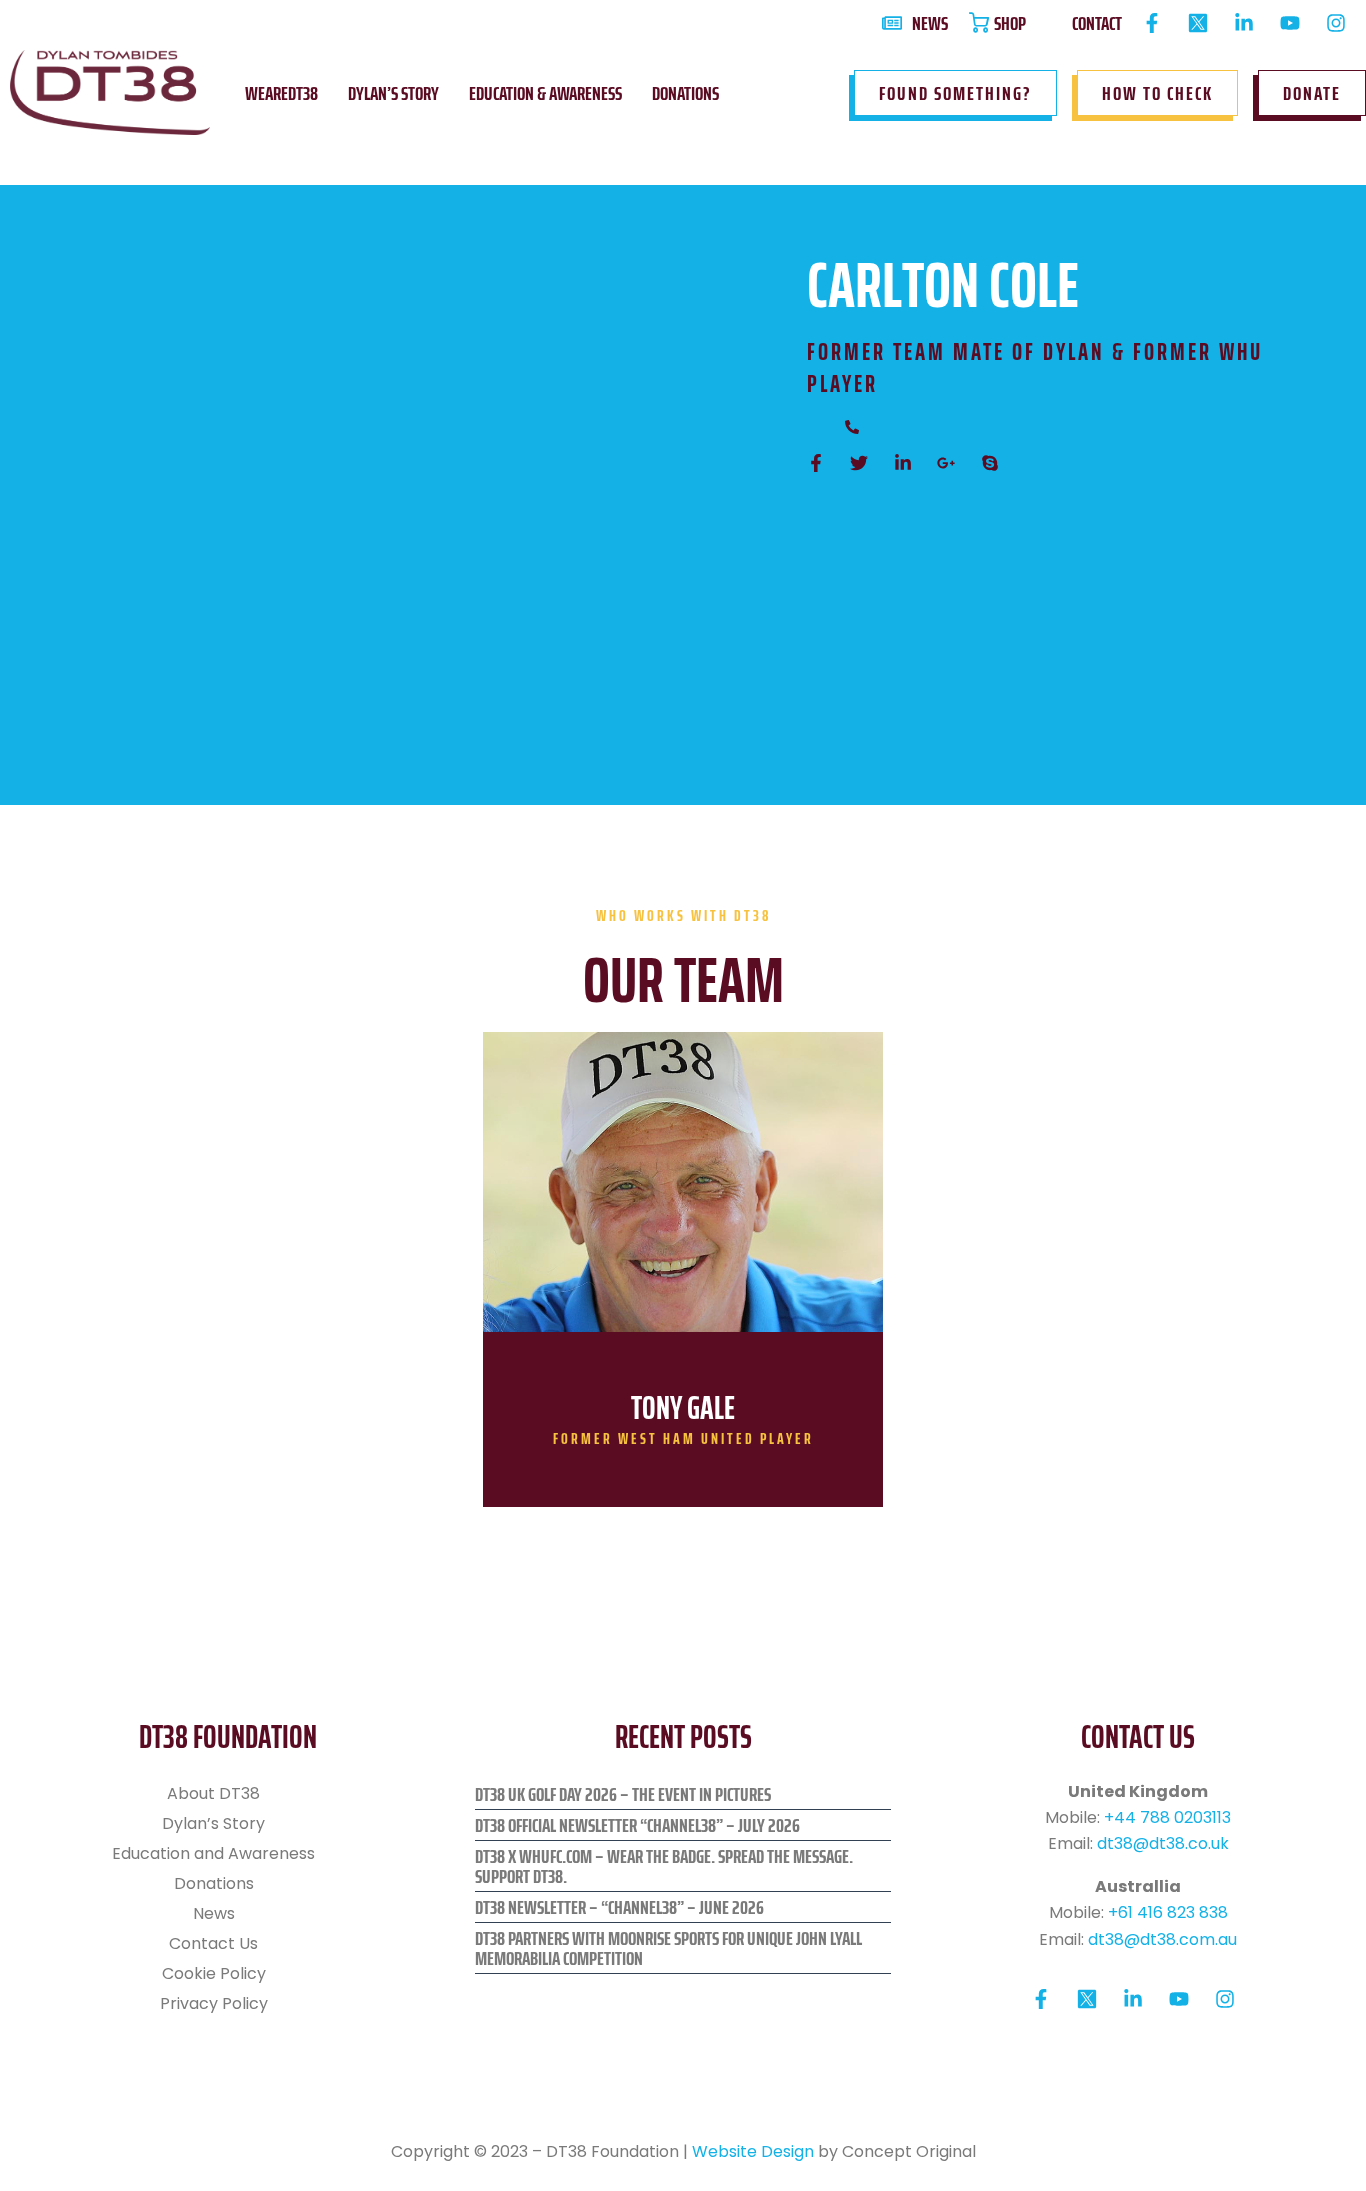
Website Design (753, 2151)
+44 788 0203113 (1167, 1817)
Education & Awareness (545, 93)
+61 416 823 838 (1168, 1912)
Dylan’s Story (393, 93)
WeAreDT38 (281, 93)
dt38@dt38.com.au (1162, 1939)
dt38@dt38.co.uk (1163, 1843)
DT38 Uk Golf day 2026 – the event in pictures (623, 1794)
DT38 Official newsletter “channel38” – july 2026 (637, 1825)
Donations (685, 93)
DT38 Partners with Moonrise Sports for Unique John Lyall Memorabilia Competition (668, 1948)
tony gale (683, 1408)
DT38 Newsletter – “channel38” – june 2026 (619, 1907)
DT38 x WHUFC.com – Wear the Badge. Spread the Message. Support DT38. (664, 1866)
